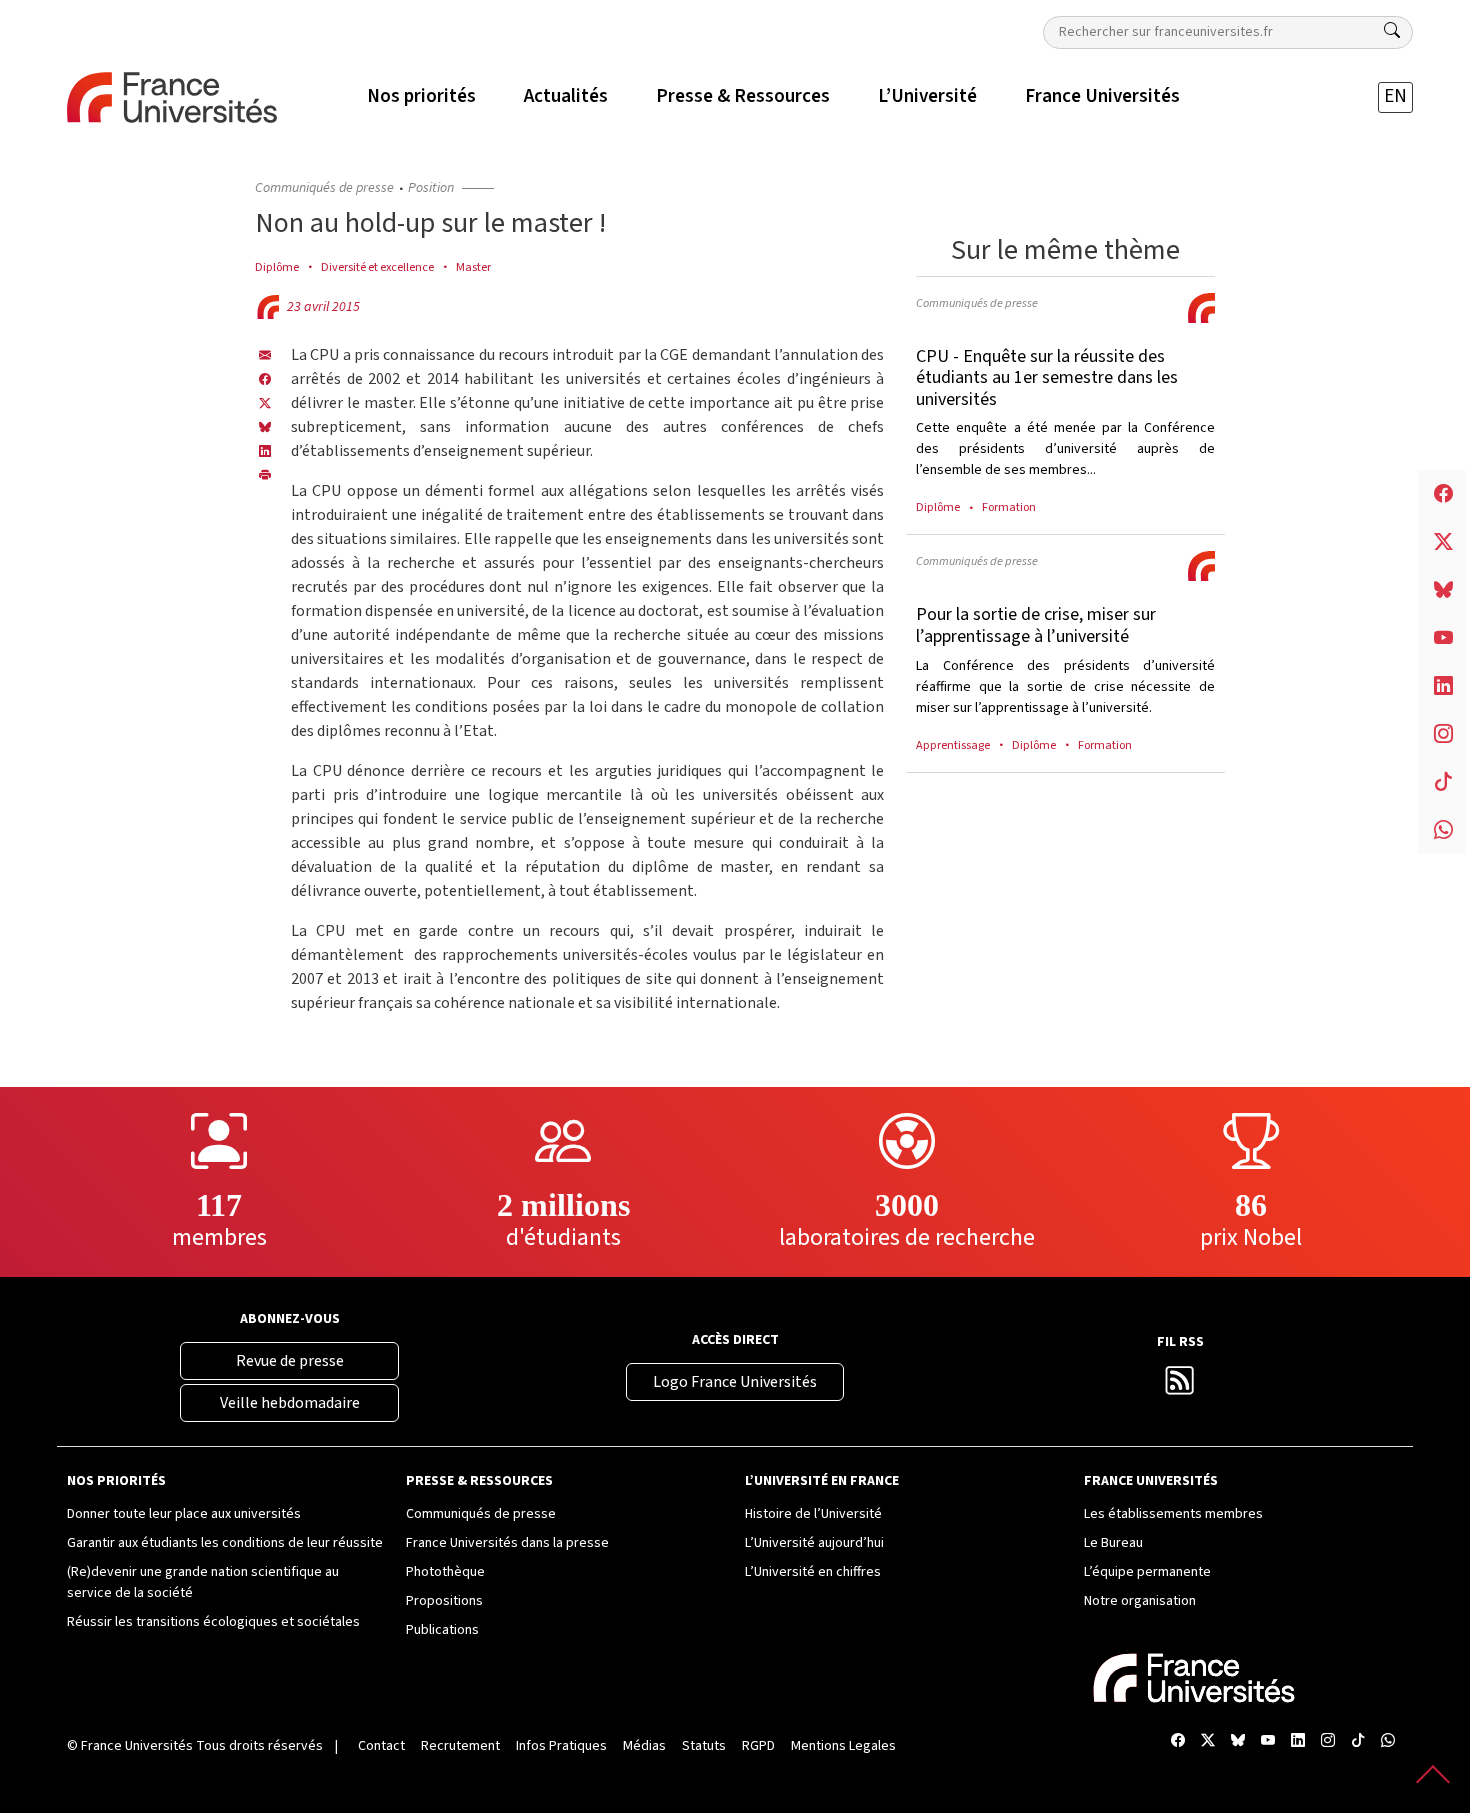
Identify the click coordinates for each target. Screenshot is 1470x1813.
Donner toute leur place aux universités (184, 1514)
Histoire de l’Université (813, 1514)
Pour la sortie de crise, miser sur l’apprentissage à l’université (1036, 625)
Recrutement (460, 1746)
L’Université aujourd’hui (814, 1543)
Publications (442, 1630)
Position (431, 188)
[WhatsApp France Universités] (1388, 1742)
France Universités (137, 1746)
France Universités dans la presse (507, 1543)
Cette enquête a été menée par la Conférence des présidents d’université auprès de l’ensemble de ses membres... (1065, 449)
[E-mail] (265, 355)
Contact (381, 1746)
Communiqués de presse (324, 188)
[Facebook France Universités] (265, 379)
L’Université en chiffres (813, 1572)
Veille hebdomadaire (290, 1403)
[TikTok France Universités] (1358, 1742)
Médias (644, 1746)
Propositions (444, 1601)
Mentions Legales (843, 1746)
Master (473, 267)
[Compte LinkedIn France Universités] (1298, 1742)
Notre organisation (1140, 1601)
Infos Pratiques (561, 1746)
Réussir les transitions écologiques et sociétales (213, 1622)
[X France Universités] (265, 403)
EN (1395, 96)
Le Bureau (1113, 1543)
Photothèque (445, 1572)
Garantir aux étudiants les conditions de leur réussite (225, 1543)
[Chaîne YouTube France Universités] (1268, 1742)
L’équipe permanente (1147, 1572)
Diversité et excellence (377, 267)
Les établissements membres (1173, 1514)
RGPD (758, 1746)
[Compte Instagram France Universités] (1328, 1742)
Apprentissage (953, 745)
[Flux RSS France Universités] (1180, 1386)
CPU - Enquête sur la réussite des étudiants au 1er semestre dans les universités (1047, 378)
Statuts (704, 1746)
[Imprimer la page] (265, 475)
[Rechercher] (1392, 31)
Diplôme (277, 267)
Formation (1009, 507)
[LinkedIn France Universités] (265, 451)
